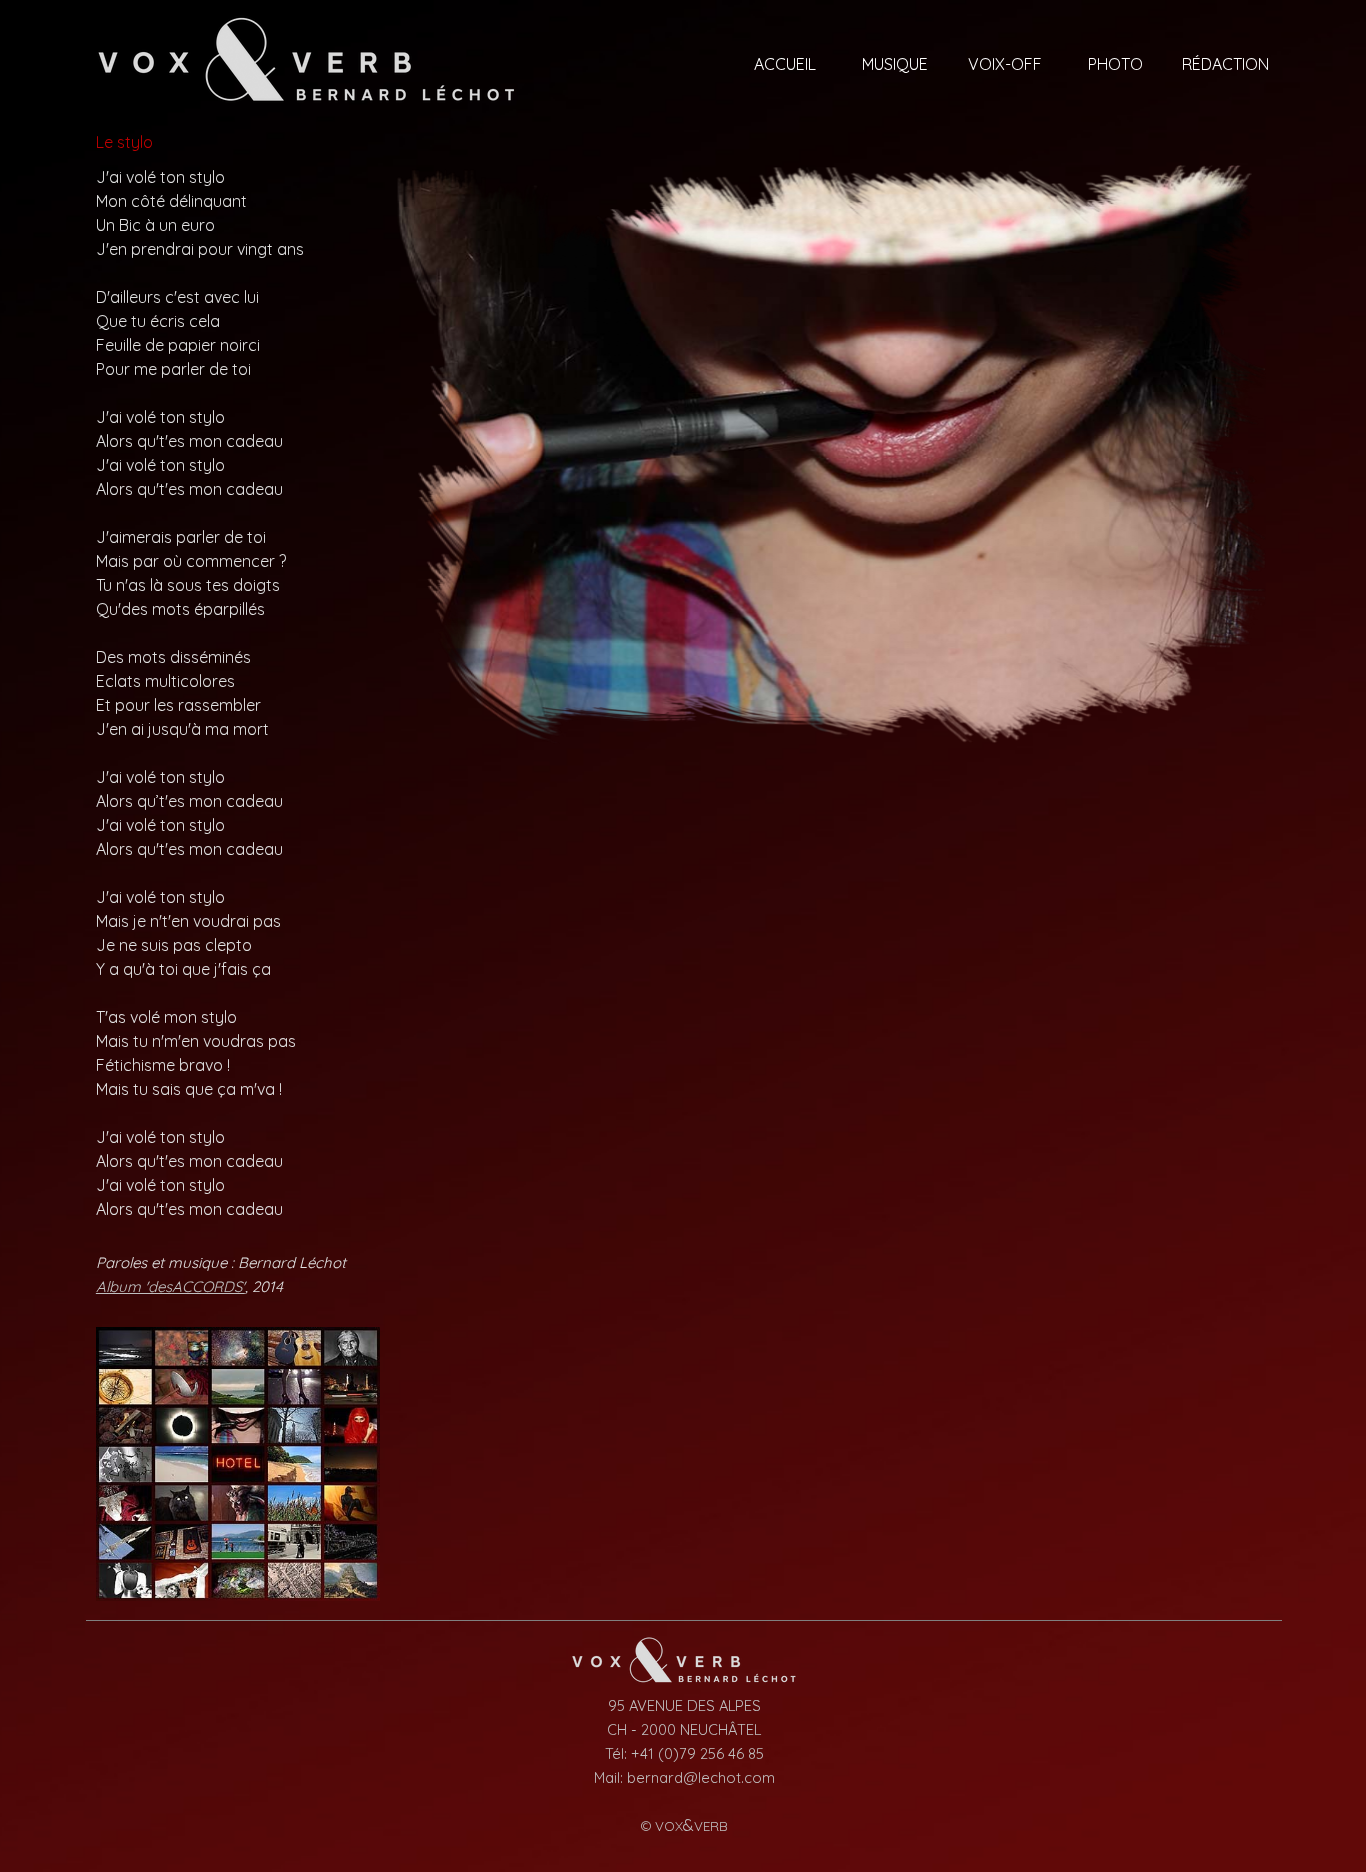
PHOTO (1115, 64)
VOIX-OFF (1005, 64)
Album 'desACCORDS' (170, 1286)
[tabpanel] (238, 693)
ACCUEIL (785, 64)
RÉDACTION (1225, 64)
